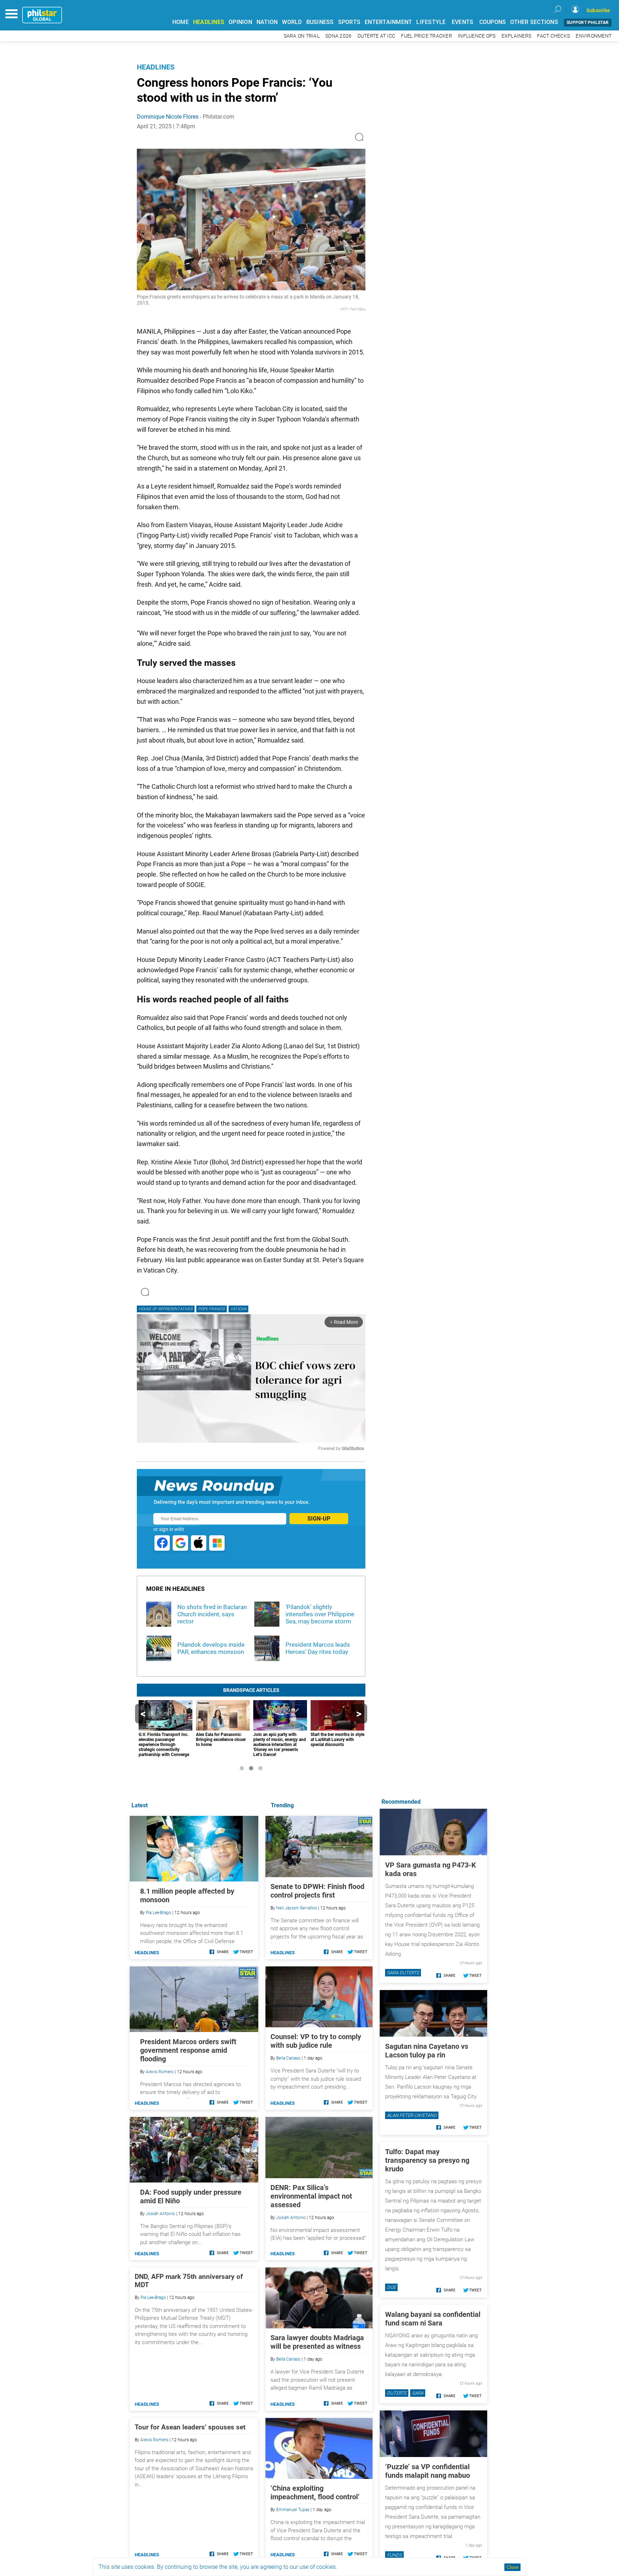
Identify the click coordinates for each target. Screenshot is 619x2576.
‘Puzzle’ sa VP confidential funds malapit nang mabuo (428, 2471)
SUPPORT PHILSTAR (588, 23)
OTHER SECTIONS (534, 22)
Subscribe (598, 10)
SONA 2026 (338, 36)
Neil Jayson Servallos (297, 1908)
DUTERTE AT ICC (376, 36)
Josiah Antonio (291, 2218)
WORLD (292, 22)
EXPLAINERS (517, 36)
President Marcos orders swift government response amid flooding (188, 2050)
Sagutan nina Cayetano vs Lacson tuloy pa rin (427, 2051)
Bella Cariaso (288, 2058)
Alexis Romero (160, 2072)
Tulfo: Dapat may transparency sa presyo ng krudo (427, 2160)
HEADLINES (209, 22)
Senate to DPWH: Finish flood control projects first (317, 1891)
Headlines (156, 67)
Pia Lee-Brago (159, 1913)
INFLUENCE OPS (477, 36)
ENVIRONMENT (594, 36)
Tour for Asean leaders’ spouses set (190, 2427)
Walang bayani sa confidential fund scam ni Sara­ (433, 2319)
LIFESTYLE (431, 22)
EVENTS (463, 22)
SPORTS (349, 22)
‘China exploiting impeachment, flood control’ (315, 2492)
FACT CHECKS (553, 36)
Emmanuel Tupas (293, 2510)
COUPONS (493, 22)
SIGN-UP (319, 1519)
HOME (181, 22)
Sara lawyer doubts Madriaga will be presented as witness (317, 2342)
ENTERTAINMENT (388, 22)
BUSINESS (320, 22)
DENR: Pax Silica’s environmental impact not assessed (311, 2196)
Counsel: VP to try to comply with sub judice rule (316, 2041)
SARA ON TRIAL (302, 36)
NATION (267, 22)
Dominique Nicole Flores (168, 117)
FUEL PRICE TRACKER (426, 36)
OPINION (240, 22)
